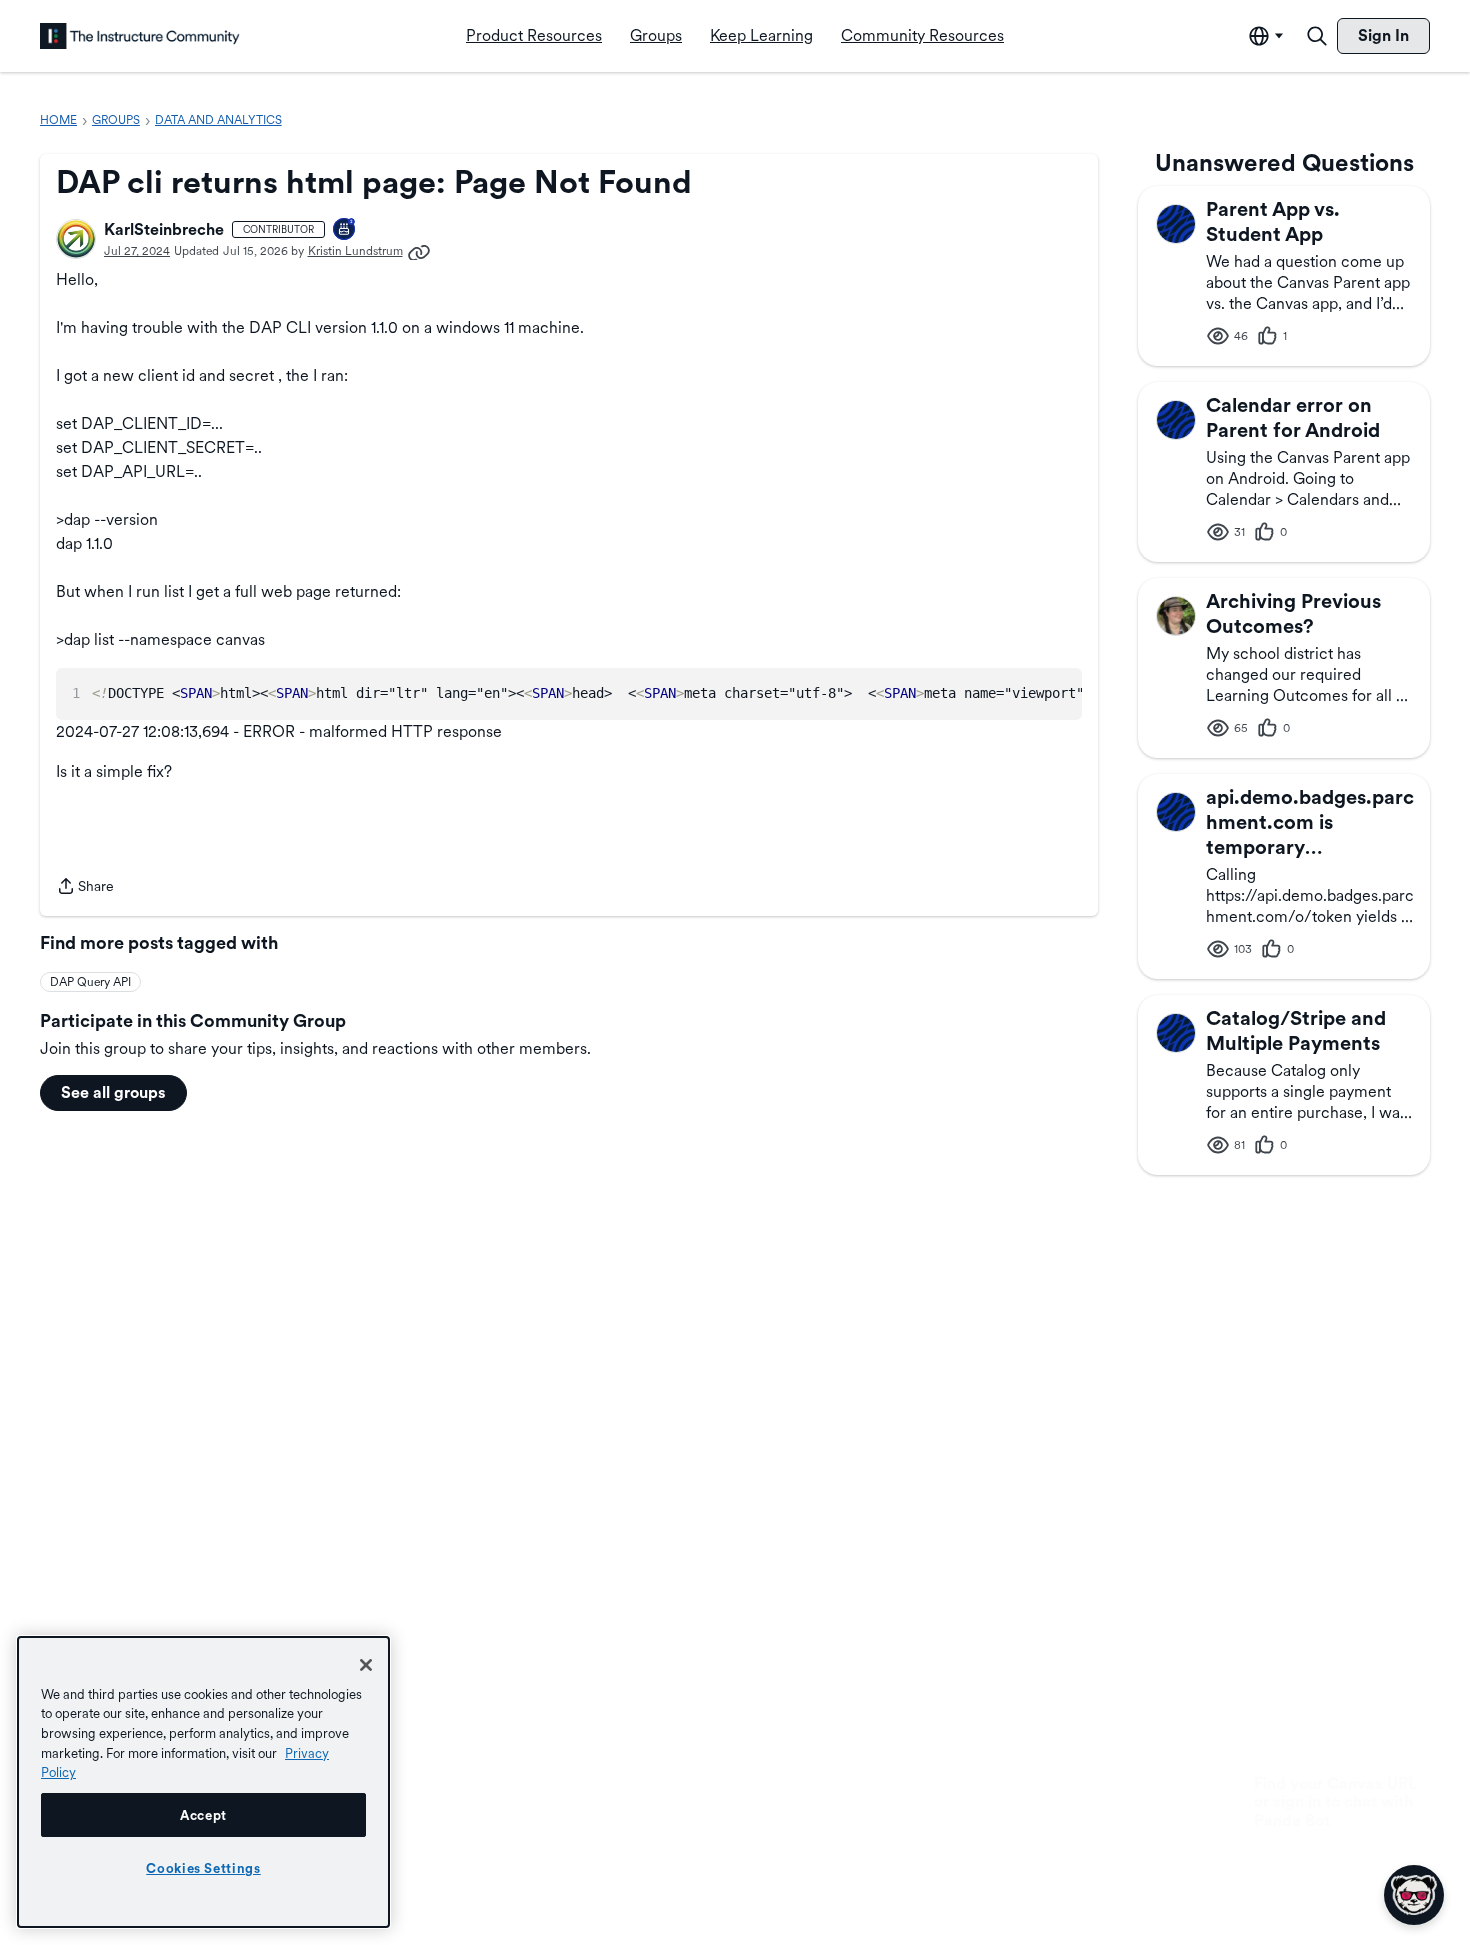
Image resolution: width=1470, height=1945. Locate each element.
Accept (203, 1815)
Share (85, 888)
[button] (76, 239)
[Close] (366, 1665)
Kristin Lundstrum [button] (355, 251)
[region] (203, 1782)
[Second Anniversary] (345, 230)
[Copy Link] (419, 251)
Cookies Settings (203, 1868)
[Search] (1317, 36)
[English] (140, 36)
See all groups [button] (113, 1092)
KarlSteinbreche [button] (164, 229)
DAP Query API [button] (90, 982)
